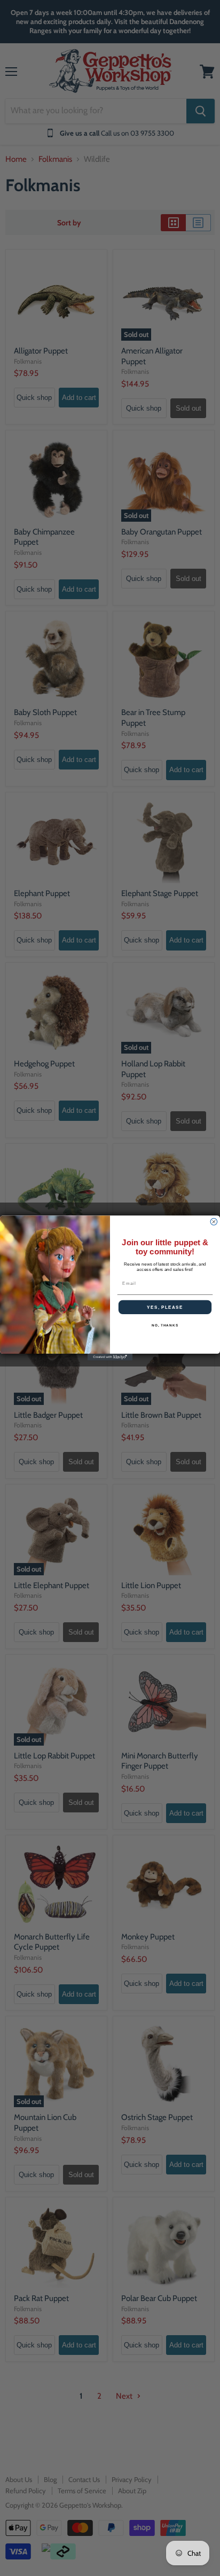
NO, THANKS (165, 1326)
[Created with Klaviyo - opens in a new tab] (110, 1357)
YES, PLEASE (165, 1307)
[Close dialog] (214, 1222)
